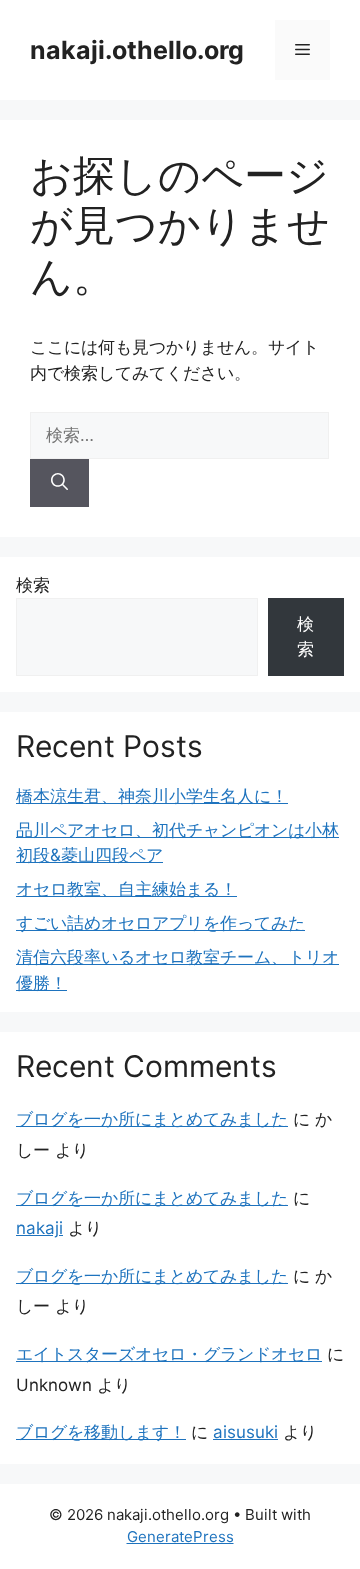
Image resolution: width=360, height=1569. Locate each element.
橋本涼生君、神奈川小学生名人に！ (152, 796)
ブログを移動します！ (101, 1432)
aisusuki (245, 1432)
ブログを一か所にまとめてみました (152, 1119)
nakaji (39, 1228)
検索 (33, 585)
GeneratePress (180, 1536)
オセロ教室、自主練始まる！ (126, 889)
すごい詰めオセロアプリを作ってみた (160, 923)
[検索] (59, 483)
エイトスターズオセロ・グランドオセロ (169, 1354)
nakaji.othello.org (137, 50)
